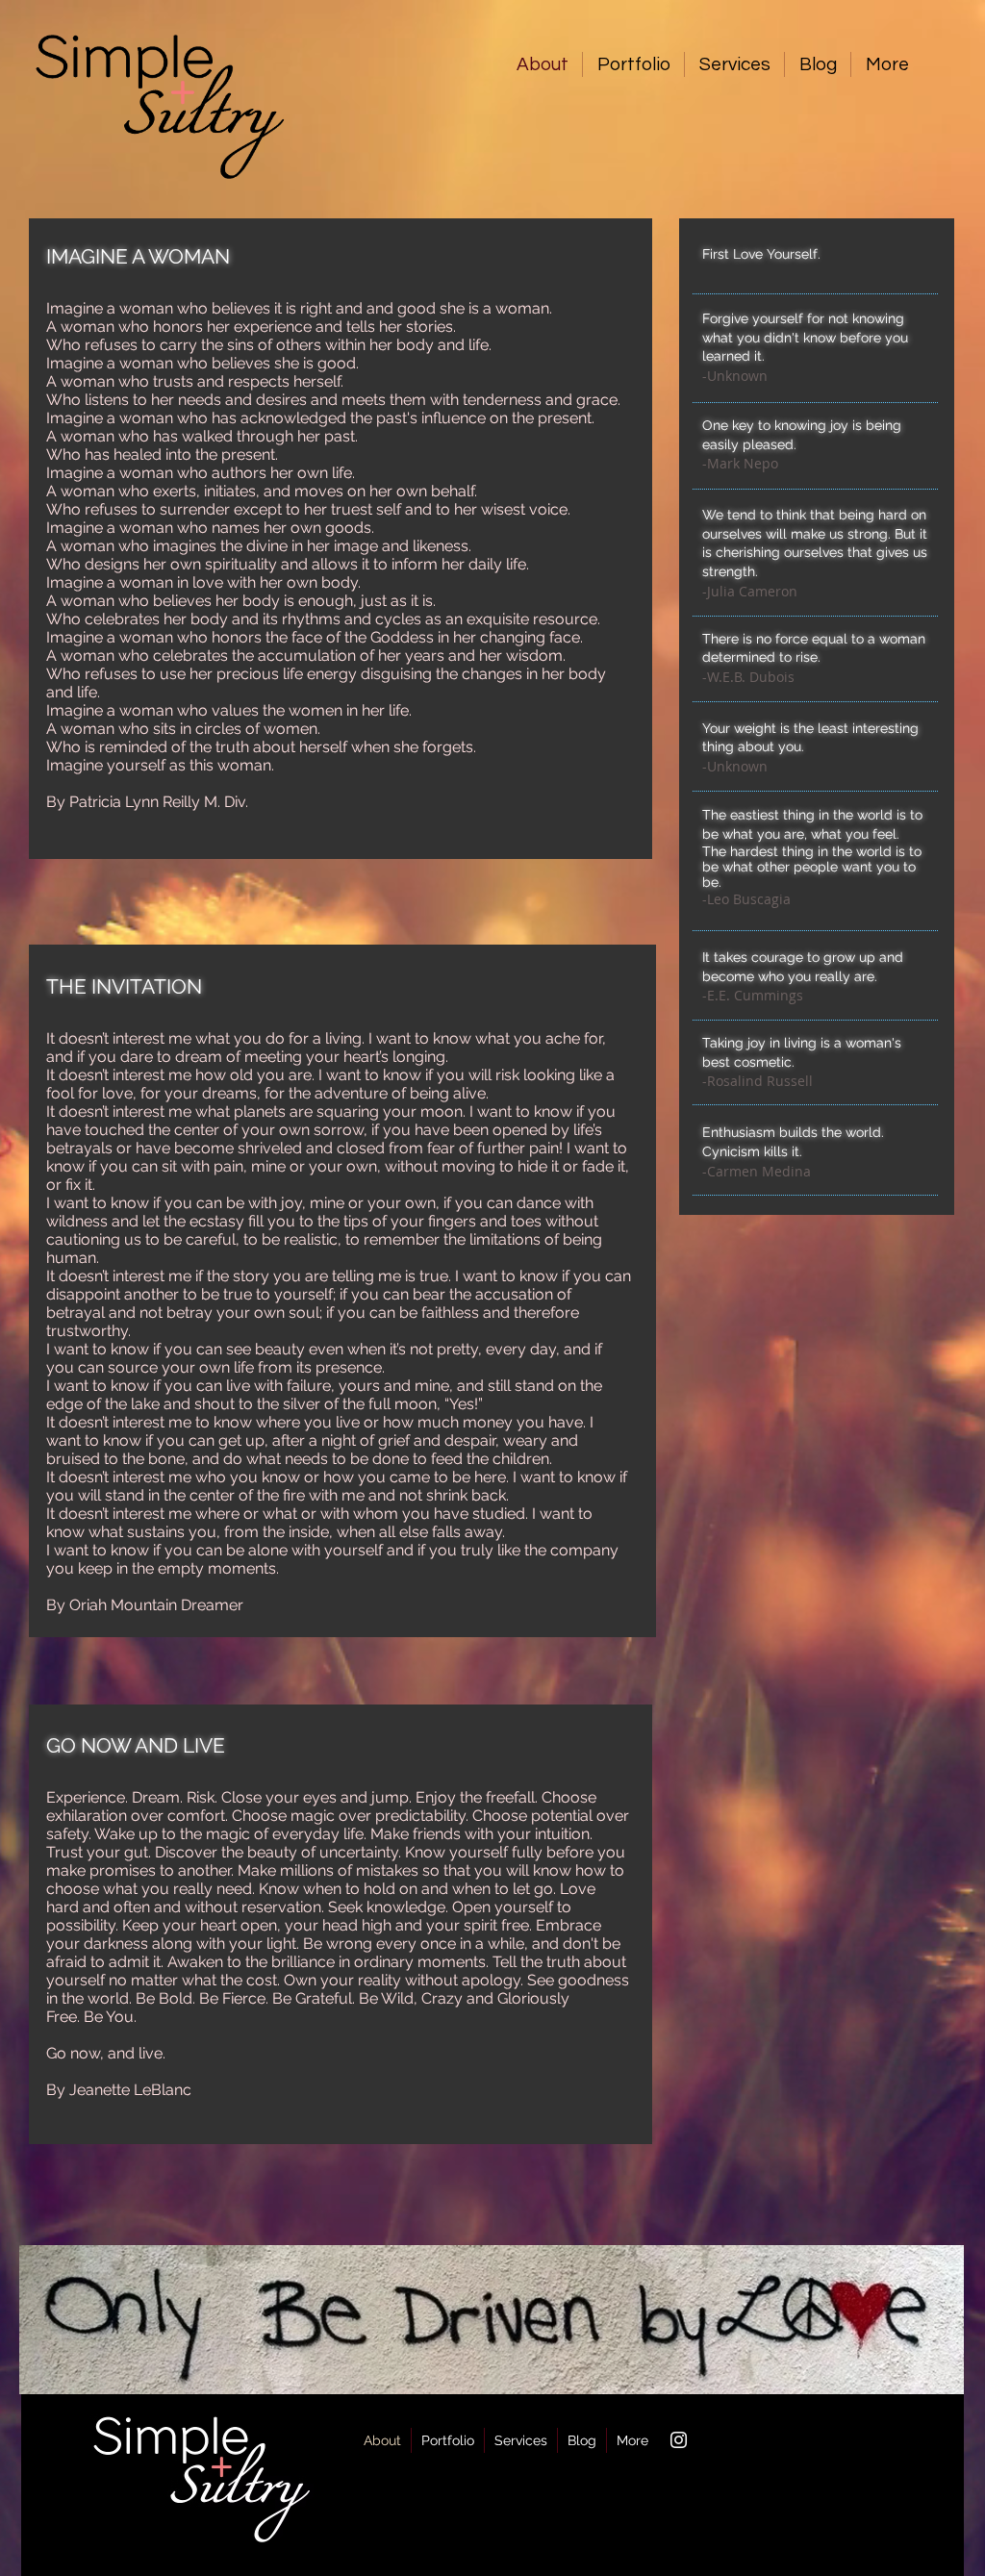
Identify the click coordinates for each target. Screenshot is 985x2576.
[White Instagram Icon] (679, 2440)
